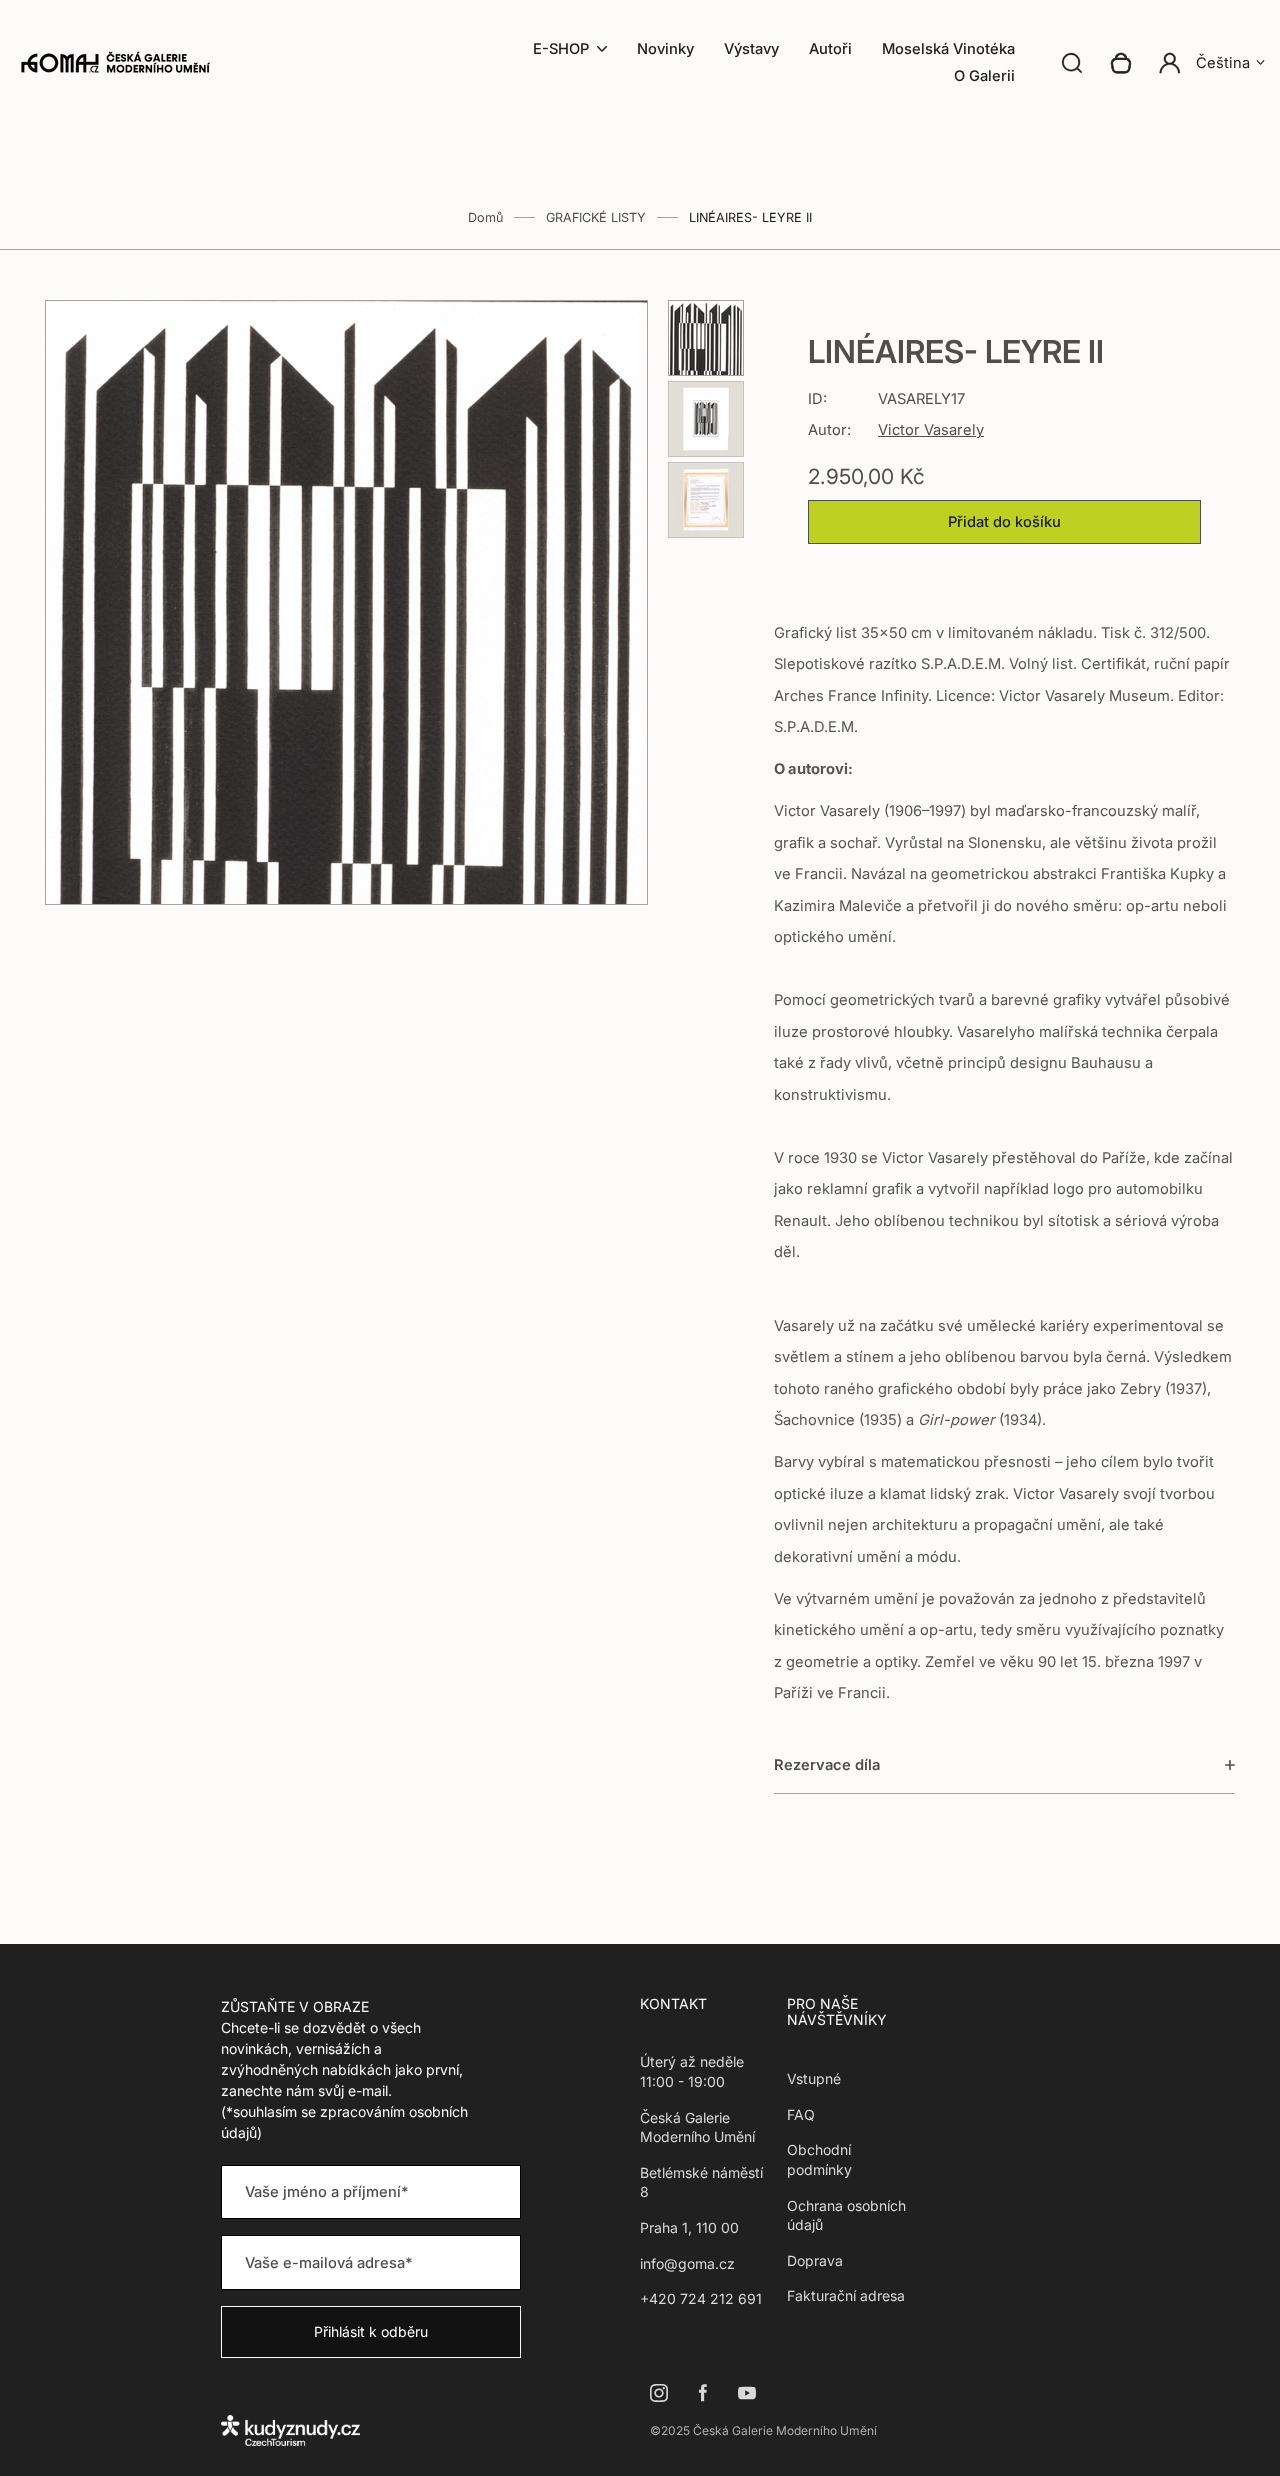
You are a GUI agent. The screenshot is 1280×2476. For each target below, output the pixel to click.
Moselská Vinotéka (948, 49)
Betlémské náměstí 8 (701, 2182)
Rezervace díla (827, 1765)
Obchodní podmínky (819, 2159)
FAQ (801, 2114)
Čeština (1223, 63)
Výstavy (751, 49)
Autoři (830, 49)
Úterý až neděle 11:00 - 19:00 (692, 2071)
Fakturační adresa (846, 2295)
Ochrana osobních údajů (846, 2215)
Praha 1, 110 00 (689, 2227)
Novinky (665, 49)
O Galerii (984, 76)
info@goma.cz (687, 2263)
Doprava (815, 2260)
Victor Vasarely (931, 430)
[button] (706, 338)
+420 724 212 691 (701, 2298)
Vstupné (814, 2078)
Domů (485, 217)
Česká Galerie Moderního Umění (697, 2127)
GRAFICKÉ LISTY (596, 217)
